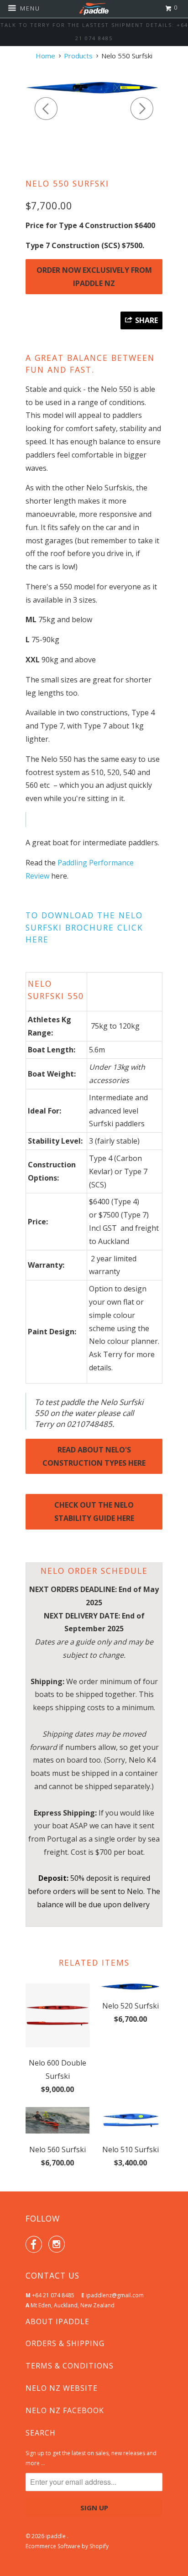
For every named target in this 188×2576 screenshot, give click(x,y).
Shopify (99, 2546)
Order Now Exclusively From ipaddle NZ (94, 277)
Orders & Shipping (65, 2343)
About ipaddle (57, 2321)
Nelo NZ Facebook (65, 2410)
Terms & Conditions (70, 2366)
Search (41, 2433)
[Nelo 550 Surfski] (94, 88)
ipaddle (56, 2536)
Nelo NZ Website (62, 2388)
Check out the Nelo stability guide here (94, 1512)
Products (78, 56)
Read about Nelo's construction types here (94, 1456)
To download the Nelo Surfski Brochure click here (84, 927)
